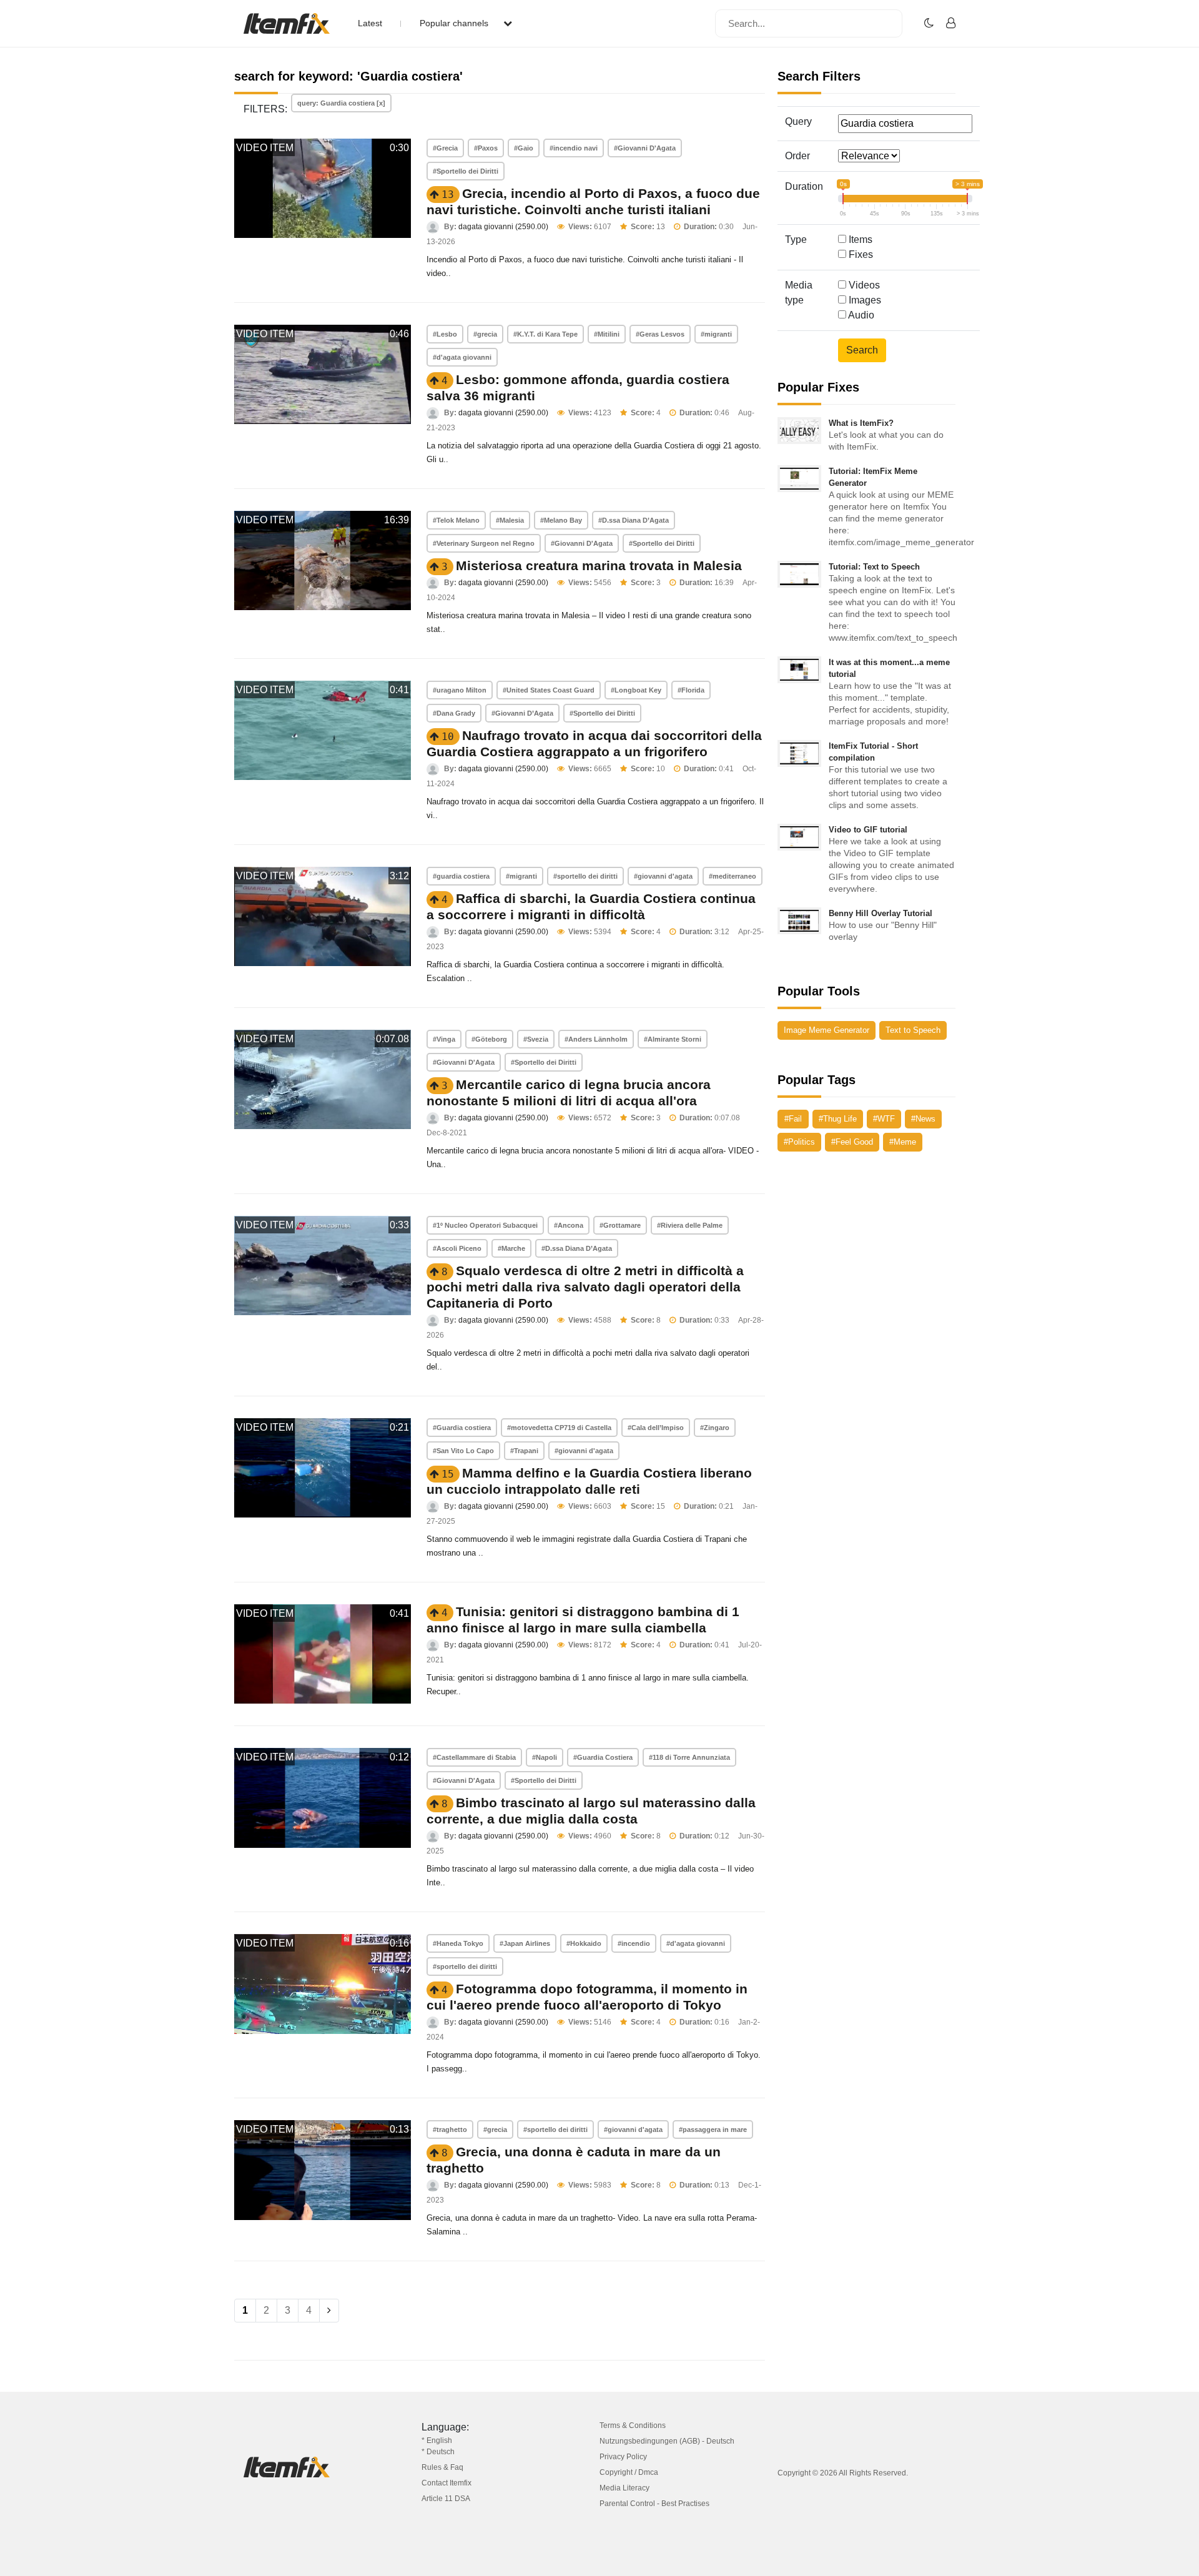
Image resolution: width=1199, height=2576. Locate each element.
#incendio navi (574, 148)
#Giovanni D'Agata (645, 148)
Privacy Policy (623, 2457)
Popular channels (455, 23)
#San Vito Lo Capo (463, 1451)
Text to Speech (913, 1030)
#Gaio (524, 148)
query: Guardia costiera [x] (341, 103)
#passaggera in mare (713, 2129)
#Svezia (536, 1039)
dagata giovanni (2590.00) (503, 227)
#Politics (799, 1142)
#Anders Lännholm (596, 1039)
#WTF (884, 1119)
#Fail (793, 1119)
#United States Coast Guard (549, 690)
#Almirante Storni (673, 1039)
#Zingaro (715, 1428)
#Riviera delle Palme (690, 1225)
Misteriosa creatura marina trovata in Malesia (599, 565)
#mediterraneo (733, 876)
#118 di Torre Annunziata (689, 1757)
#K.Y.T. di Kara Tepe (545, 334)
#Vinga (444, 1039)
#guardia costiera (461, 876)
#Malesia (510, 520)
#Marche (511, 1248)
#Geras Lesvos (660, 334)
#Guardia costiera (462, 1428)
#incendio (634, 1943)
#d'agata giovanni (462, 357)
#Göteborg (489, 1039)
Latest (370, 23)
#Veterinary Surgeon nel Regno (484, 543)
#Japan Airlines (525, 1943)
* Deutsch (438, 2452)
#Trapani (524, 1451)
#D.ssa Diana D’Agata (634, 520)
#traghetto (450, 2129)
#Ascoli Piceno (457, 1248)
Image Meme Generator (826, 1030)
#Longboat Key (636, 690)
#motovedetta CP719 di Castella (559, 1428)
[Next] (329, 2311)
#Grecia (445, 148)
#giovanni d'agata (663, 876)
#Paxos (486, 148)
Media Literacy (624, 2488)
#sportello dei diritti (585, 876)
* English (437, 2440)
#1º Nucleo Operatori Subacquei (485, 1225)
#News (923, 1119)
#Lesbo (445, 334)
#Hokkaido (584, 1943)
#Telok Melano (456, 520)
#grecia (485, 334)
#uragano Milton (460, 690)
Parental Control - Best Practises (654, 2504)
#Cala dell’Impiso (656, 1428)
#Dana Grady (454, 713)
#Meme (903, 1142)
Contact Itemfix (447, 2483)
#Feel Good (852, 1142)
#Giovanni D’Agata (522, 713)
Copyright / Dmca (629, 2472)
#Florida (691, 690)
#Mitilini (607, 334)
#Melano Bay (561, 520)
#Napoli (545, 1757)
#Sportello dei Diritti (466, 171)
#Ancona (569, 1225)
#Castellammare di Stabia (474, 1757)
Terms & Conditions (633, 2425)
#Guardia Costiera (603, 1757)
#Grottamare (620, 1225)
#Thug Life (838, 1119)
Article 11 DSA (446, 2499)
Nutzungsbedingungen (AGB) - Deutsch (667, 2441)
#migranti (716, 334)
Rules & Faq (442, 2467)
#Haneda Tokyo (458, 1943)
